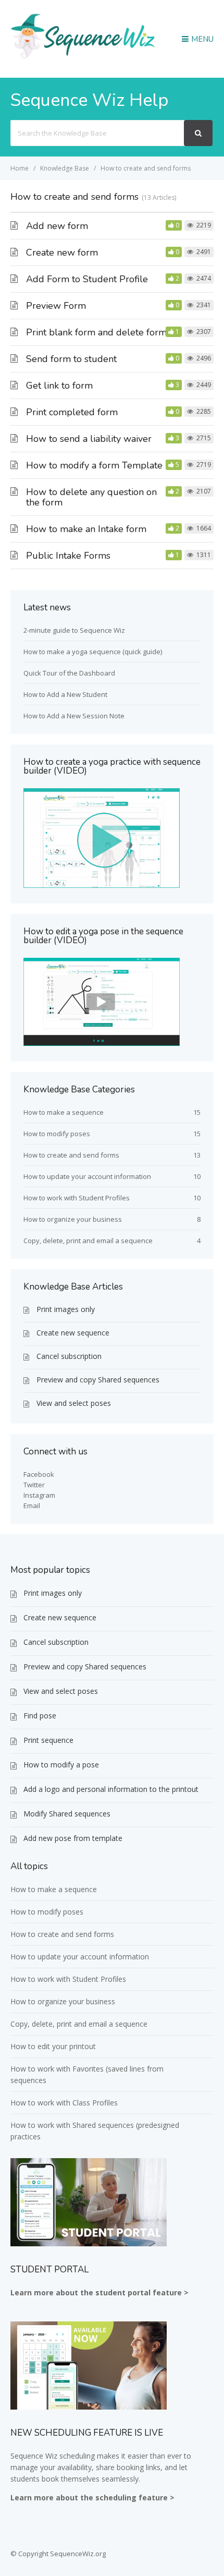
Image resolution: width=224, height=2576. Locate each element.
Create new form (62, 252)
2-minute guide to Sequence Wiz (74, 630)
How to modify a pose (61, 1765)
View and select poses (74, 1403)
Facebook (39, 1474)
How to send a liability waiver (89, 439)
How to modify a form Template (94, 465)
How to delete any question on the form (91, 497)
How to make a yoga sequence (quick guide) (93, 652)
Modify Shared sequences (67, 1814)
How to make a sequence (64, 1112)
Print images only (66, 1309)
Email (32, 1506)
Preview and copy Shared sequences (98, 1380)
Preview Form (56, 306)
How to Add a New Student (65, 694)
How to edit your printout (53, 2046)
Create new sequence (73, 1333)
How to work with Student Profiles (77, 1198)
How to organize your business (73, 1219)
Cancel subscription (69, 1356)
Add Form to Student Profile (87, 279)
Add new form (57, 226)
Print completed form (72, 412)
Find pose (40, 1716)
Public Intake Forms (68, 556)
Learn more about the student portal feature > (99, 2292)
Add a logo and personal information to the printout (111, 1789)
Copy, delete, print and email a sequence (88, 1241)
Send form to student (71, 359)
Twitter (34, 1485)
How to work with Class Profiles (64, 2103)
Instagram (39, 1495)
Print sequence (48, 1740)
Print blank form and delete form (96, 332)
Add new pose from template (73, 1838)
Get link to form (59, 386)
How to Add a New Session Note (74, 716)
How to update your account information (87, 1176)
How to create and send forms (71, 1155)
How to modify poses (57, 1134)
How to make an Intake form (86, 529)
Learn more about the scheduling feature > (92, 2497)
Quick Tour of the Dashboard (69, 673)
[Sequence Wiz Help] (83, 58)
